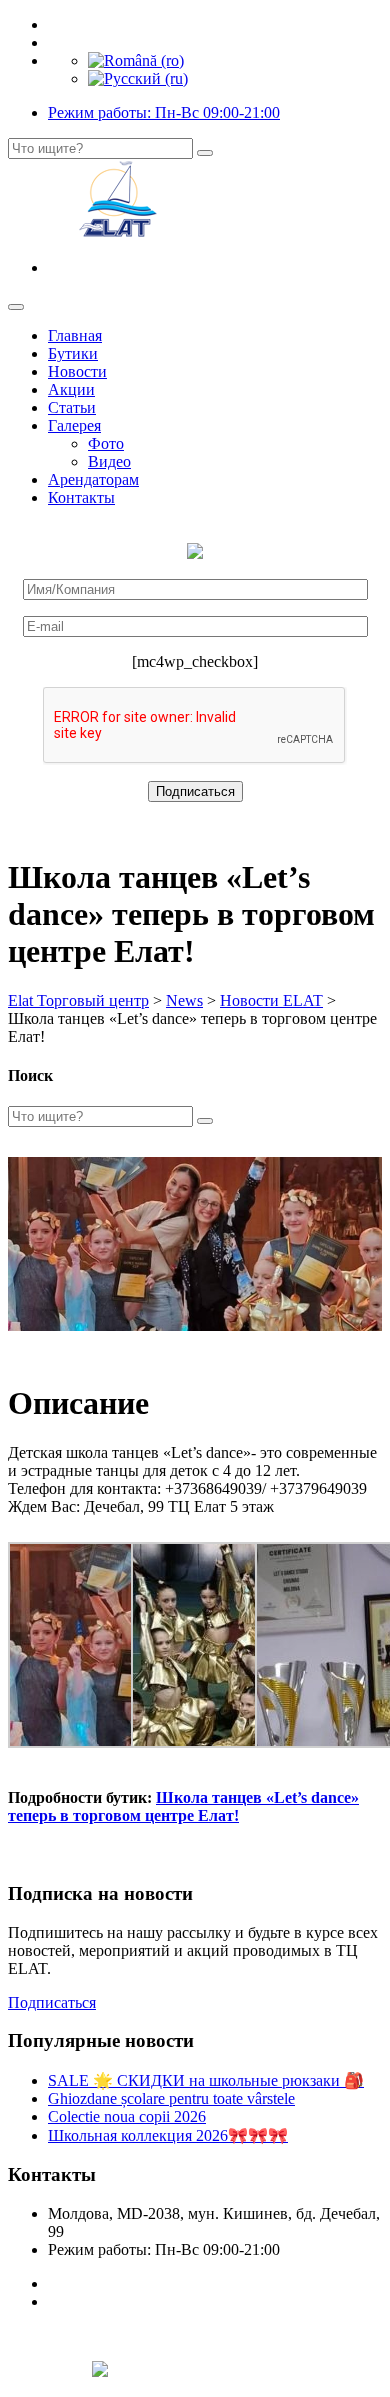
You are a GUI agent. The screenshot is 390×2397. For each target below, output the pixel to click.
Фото (106, 443)
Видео (109, 461)
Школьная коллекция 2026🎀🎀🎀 (168, 2135)
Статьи (72, 407)
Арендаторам (93, 479)
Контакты (81, 497)
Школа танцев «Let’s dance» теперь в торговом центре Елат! (183, 1806)
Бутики (73, 353)
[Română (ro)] (136, 60)
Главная (75, 335)
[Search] (205, 153)
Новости (77, 371)
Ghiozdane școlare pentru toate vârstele (171, 2098)
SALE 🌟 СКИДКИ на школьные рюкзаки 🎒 (206, 2080)
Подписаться (52, 2002)
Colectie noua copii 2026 (127, 2116)
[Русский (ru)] (138, 78)
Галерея (74, 425)
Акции (71, 389)
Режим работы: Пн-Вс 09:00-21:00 (164, 112)
